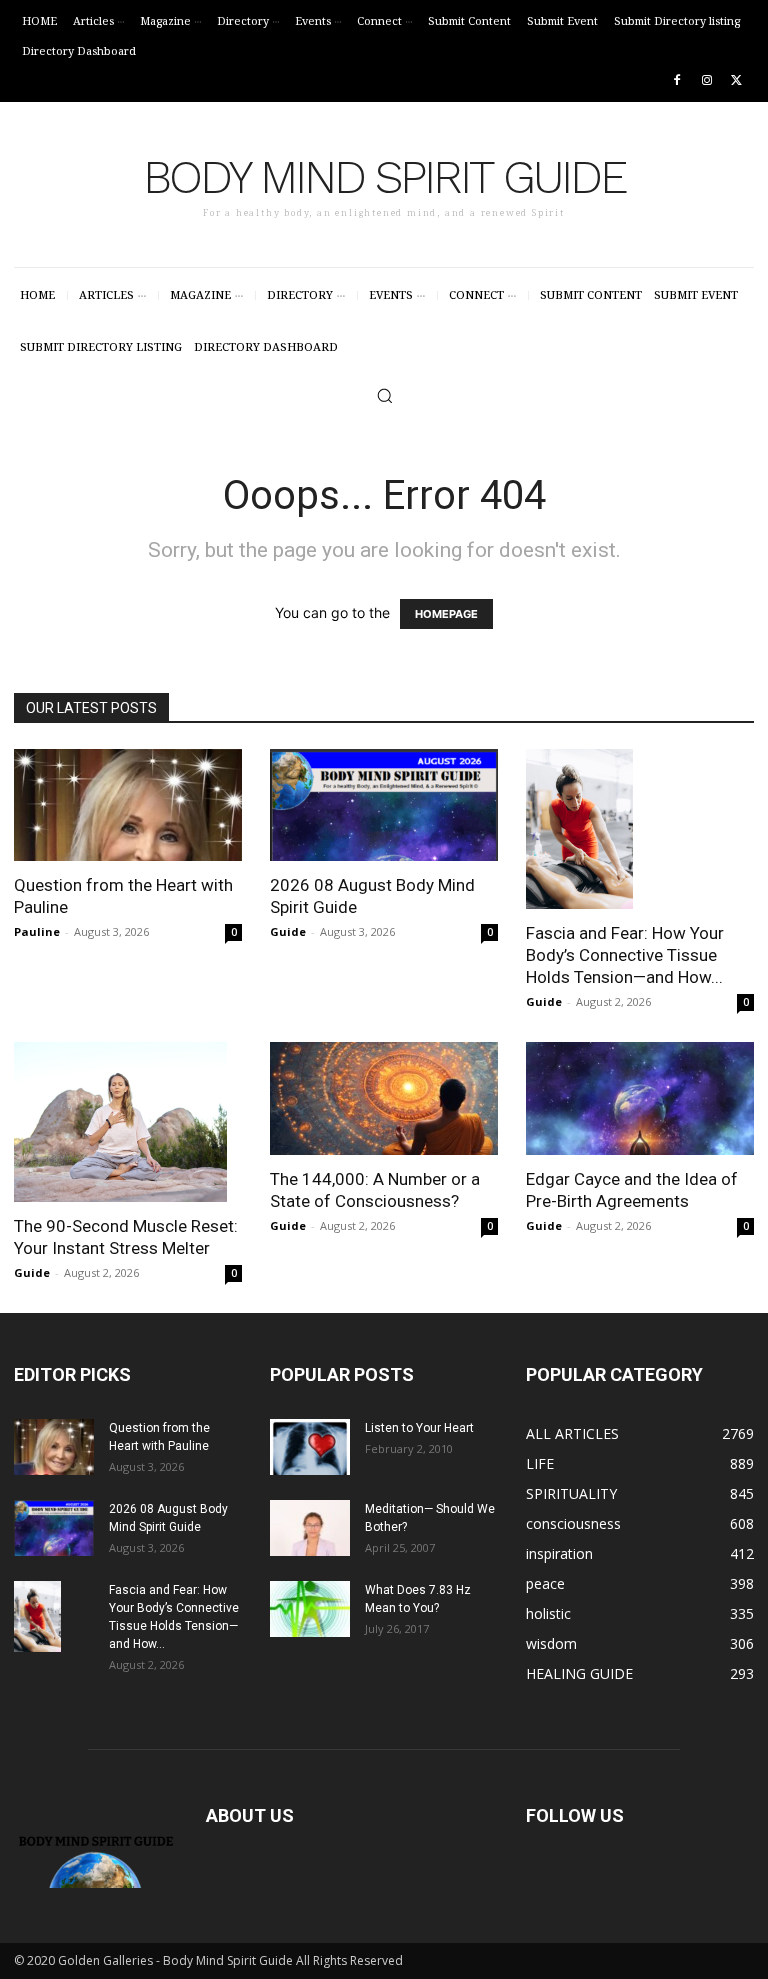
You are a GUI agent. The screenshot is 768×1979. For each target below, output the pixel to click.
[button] (384, 395)
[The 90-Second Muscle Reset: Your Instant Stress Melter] (128, 1122)
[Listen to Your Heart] (310, 1447)
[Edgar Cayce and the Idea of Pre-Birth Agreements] (640, 1098)
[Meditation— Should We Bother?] (310, 1528)
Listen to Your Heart (419, 1428)
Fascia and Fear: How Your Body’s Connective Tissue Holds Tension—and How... (625, 955)
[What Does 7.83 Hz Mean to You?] (310, 1609)
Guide (288, 931)
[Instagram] (706, 81)
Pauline (37, 931)
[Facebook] (677, 81)
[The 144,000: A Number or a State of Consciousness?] (384, 1098)
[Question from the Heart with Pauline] (128, 805)
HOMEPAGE (446, 614)
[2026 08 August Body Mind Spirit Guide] (384, 805)
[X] (736, 81)
